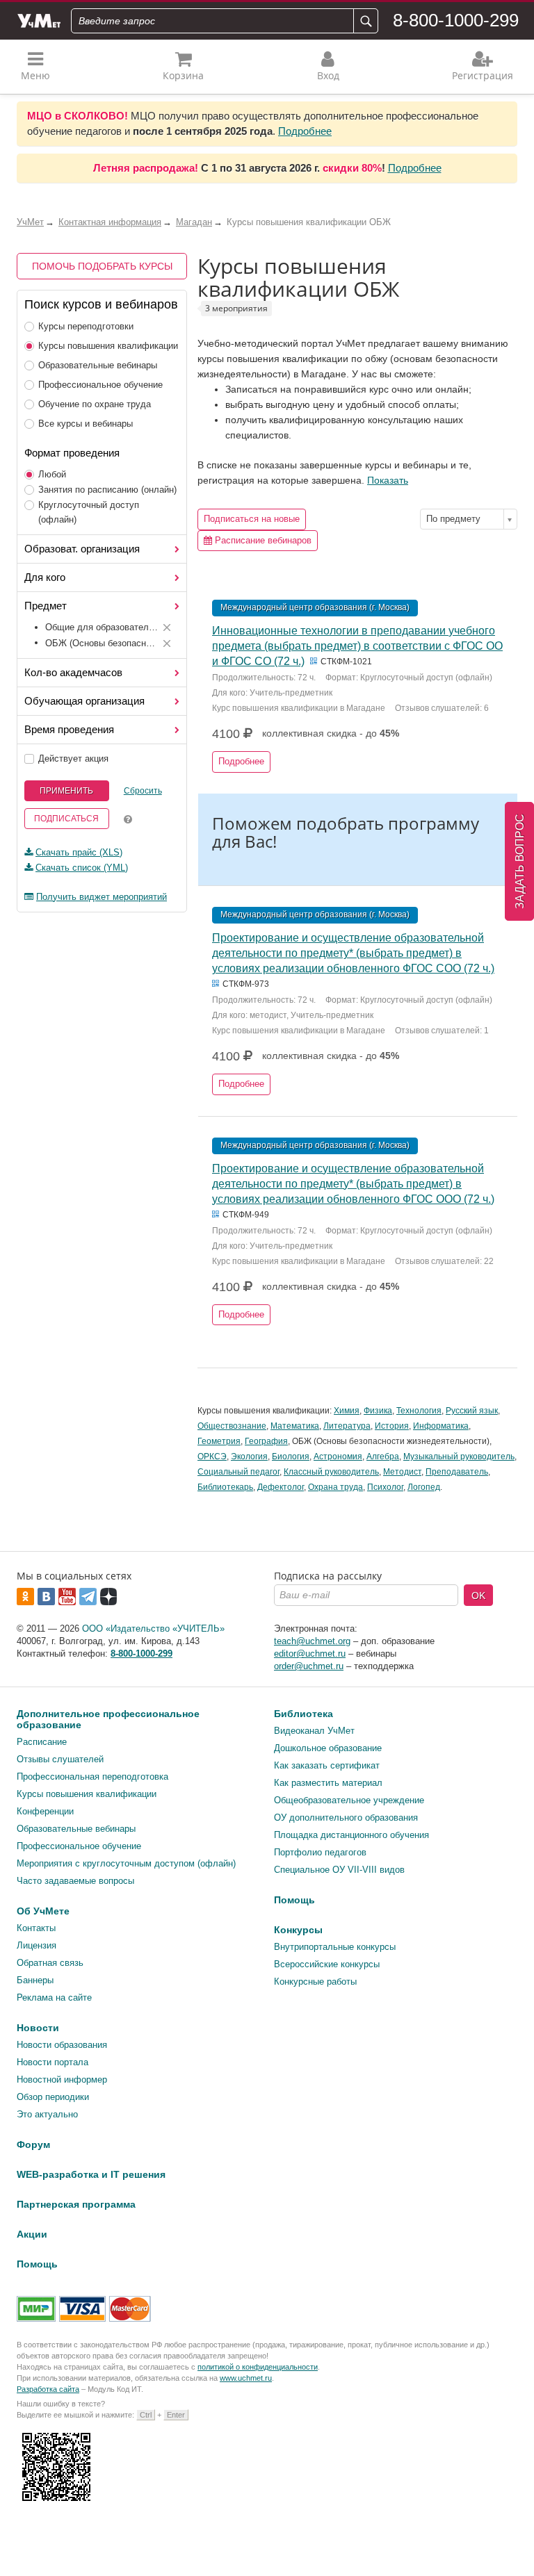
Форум (33, 2144)
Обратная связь (50, 1963)
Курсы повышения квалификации (108, 346)
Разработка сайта (48, 2389)
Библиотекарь (225, 1487)
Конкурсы (298, 1930)
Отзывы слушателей (60, 1759)
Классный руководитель (331, 1472)
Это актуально (47, 2114)
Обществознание (232, 1426)
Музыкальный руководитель (459, 1457)
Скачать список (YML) (82, 868)
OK (478, 1595)
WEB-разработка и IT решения (91, 2174)
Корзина (183, 75)
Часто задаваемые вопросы (75, 1881)
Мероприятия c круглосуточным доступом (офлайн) (126, 1863)
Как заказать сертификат (327, 1765)
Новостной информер (62, 2079)
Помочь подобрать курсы (102, 266)
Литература (347, 1426)
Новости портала (52, 2062)
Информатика (441, 1426)
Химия (347, 1411)
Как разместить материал (328, 1783)
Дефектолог (281, 1487)
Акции (32, 2234)
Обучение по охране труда (95, 404)
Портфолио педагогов (320, 1852)
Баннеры (35, 1980)
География (266, 1441)
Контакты (36, 1928)
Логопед (424, 1487)
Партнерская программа (76, 2204)
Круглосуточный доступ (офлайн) (89, 512)
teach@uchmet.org (312, 1641)
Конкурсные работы (315, 1982)
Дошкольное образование (328, 1748)
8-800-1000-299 (456, 20)
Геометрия (219, 1441)
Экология (249, 1457)
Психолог (385, 1487)
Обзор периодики (53, 2097)
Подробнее (305, 131)
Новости (38, 2028)
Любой (52, 474)
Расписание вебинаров (262, 540)
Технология (419, 1411)
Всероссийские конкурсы (327, 1964)
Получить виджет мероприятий (102, 897)
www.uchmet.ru (246, 2378)
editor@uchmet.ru (310, 1654)
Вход (328, 75)
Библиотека (304, 1714)
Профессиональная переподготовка (92, 1777)
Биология (291, 1457)
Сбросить (143, 791)
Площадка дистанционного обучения (351, 1835)
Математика (295, 1426)
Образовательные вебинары (98, 365)
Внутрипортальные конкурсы (335, 1947)
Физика (378, 1411)
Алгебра (383, 1457)
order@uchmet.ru (309, 1666)
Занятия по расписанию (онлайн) (107, 490)
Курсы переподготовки (86, 326)
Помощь (294, 1900)
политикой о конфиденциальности (258, 2367)
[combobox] (469, 519)
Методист (402, 1472)
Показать (388, 480)
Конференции (45, 1811)
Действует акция (73, 758)
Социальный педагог (238, 1472)
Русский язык (472, 1411)
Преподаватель (457, 1472)
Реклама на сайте (54, 1997)
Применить (66, 791)
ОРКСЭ (212, 1457)
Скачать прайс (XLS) (79, 852)
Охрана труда (335, 1487)
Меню (35, 75)
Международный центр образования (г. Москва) (315, 607)
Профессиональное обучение (100, 385)
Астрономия (338, 1457)
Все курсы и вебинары (86, 424)
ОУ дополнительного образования (346, 1818)
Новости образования (62, 2045)
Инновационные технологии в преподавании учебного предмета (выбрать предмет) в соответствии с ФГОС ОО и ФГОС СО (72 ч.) (357, 646)
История (392, 1426)
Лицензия (37, 1945)
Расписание (42, 1742)
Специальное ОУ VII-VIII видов (339, 1870)
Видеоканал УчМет (314, 1731)
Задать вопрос (520, 861)
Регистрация (483, 75)
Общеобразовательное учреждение (349, 1800)
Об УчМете (43, 1911)
